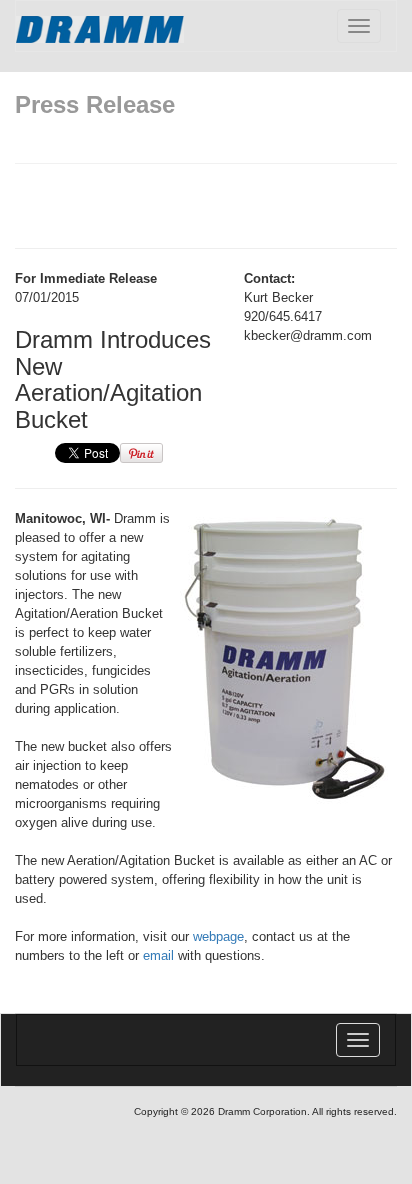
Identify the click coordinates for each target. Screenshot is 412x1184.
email (158, 955)
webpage (218, 936)
